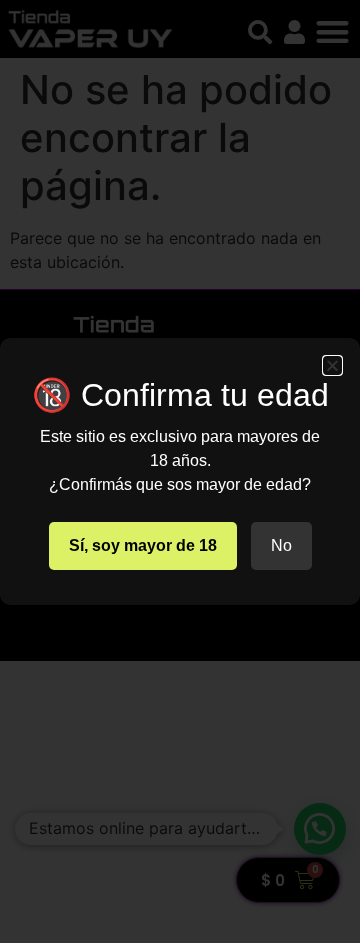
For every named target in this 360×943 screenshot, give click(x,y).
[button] (332, 365)
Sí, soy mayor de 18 (143, 545)
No (281, 545)
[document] (180, 471)
